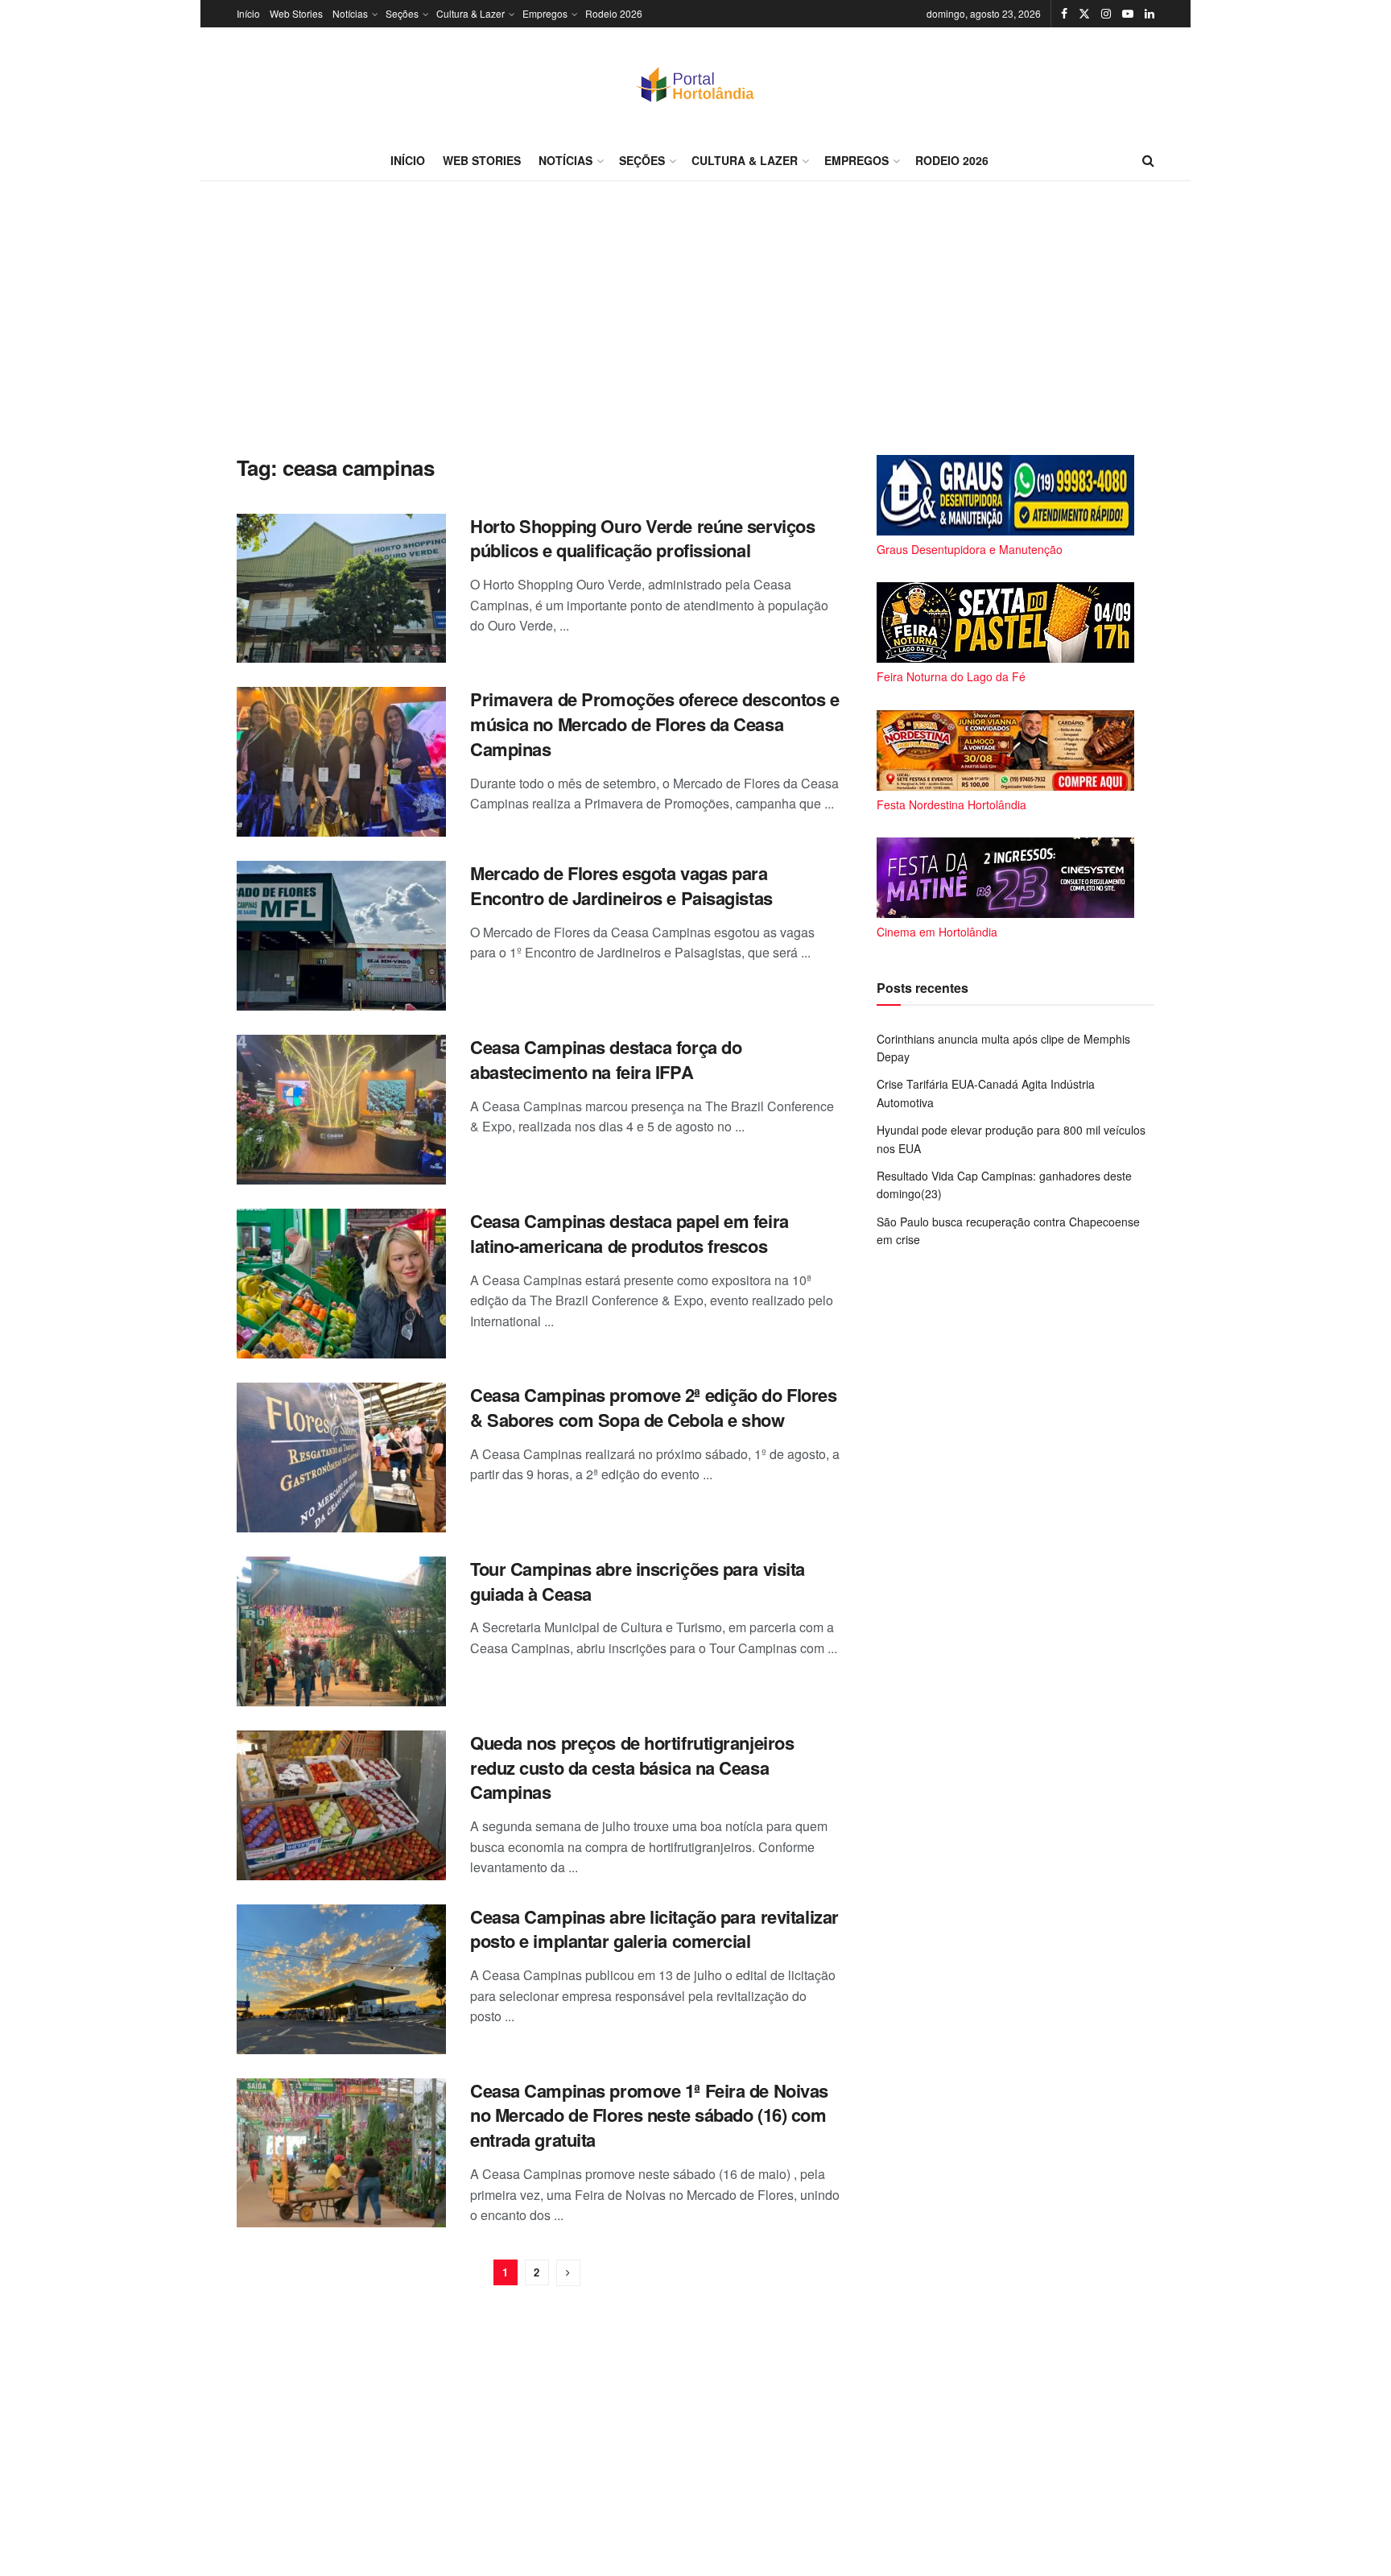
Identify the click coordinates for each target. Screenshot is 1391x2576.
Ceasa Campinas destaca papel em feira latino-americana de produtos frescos (629, 1233)
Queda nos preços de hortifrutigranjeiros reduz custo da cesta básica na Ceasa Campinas (632, 1768)
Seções (402, 13)
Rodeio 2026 (614, 13)
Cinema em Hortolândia (937, 932)
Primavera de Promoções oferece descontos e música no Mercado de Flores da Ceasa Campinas (655, 724)
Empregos (545, 13)
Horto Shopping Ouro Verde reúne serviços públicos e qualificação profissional (642, 538)
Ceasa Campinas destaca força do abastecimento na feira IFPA (606, 1059)
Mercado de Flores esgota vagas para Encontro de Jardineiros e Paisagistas (621, 885)
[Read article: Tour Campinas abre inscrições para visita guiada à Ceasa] (341, 1631)
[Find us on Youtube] (1128, 14)
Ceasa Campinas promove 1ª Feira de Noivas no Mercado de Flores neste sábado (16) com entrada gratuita (649, 2115)
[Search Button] (1148, 160)
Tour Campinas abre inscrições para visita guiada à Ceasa (638, 1581)
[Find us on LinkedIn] (1150, 14)
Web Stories (296, 13)
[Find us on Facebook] (1064, 14)
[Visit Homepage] (695, 84)
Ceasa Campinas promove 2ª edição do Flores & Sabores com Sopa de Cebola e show (654, 1407)
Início (248, 13)
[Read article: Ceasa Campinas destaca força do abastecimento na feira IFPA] (341, 1110)
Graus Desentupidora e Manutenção (970, 549)
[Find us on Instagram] (1106, 14)
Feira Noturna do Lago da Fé (951, 676)
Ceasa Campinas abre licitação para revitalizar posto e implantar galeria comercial (654, 1929)
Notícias (350, 13)
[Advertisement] (695, 318)
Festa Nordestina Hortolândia (951, 804)
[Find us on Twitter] (1084, 14)
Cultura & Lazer (471, 13)
